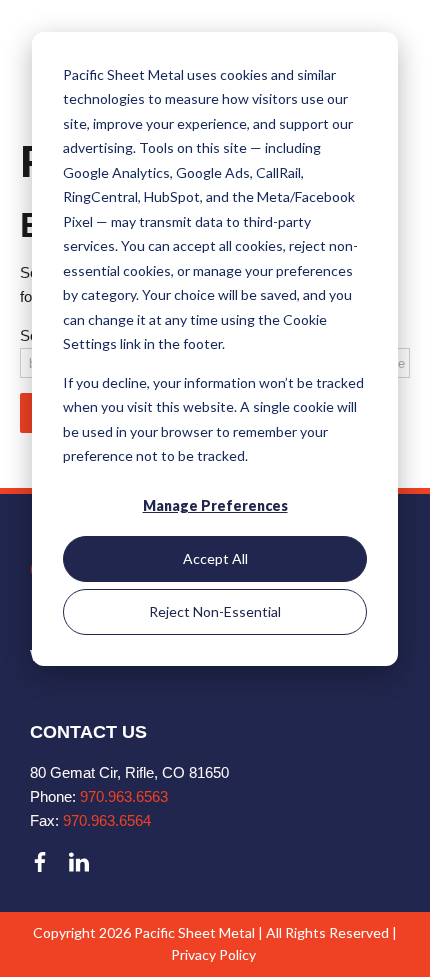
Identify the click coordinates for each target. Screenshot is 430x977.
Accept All (215, 558)
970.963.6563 (124, 796)
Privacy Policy (213, 954)
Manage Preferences (215, 505)
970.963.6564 (107, 820)
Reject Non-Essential (215, 611)
